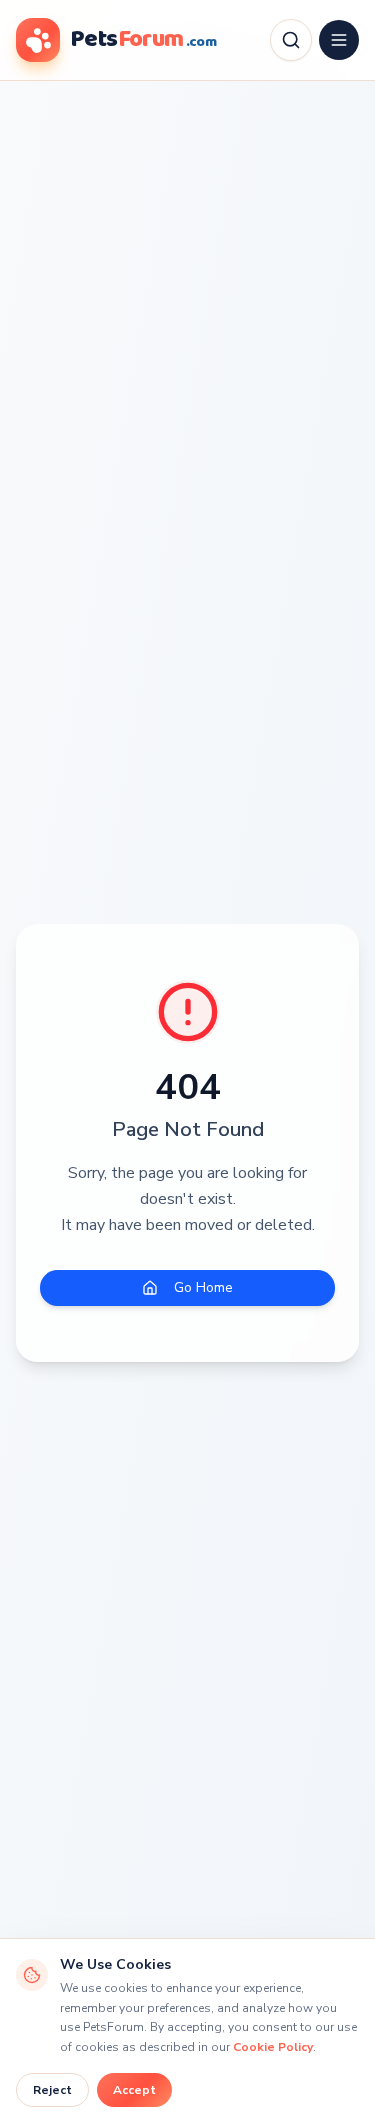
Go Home (203, 1287)
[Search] (291, 40)
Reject (52, 2090)
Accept (134, 2090)
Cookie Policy (273, 2047)
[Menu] (339, 40)
